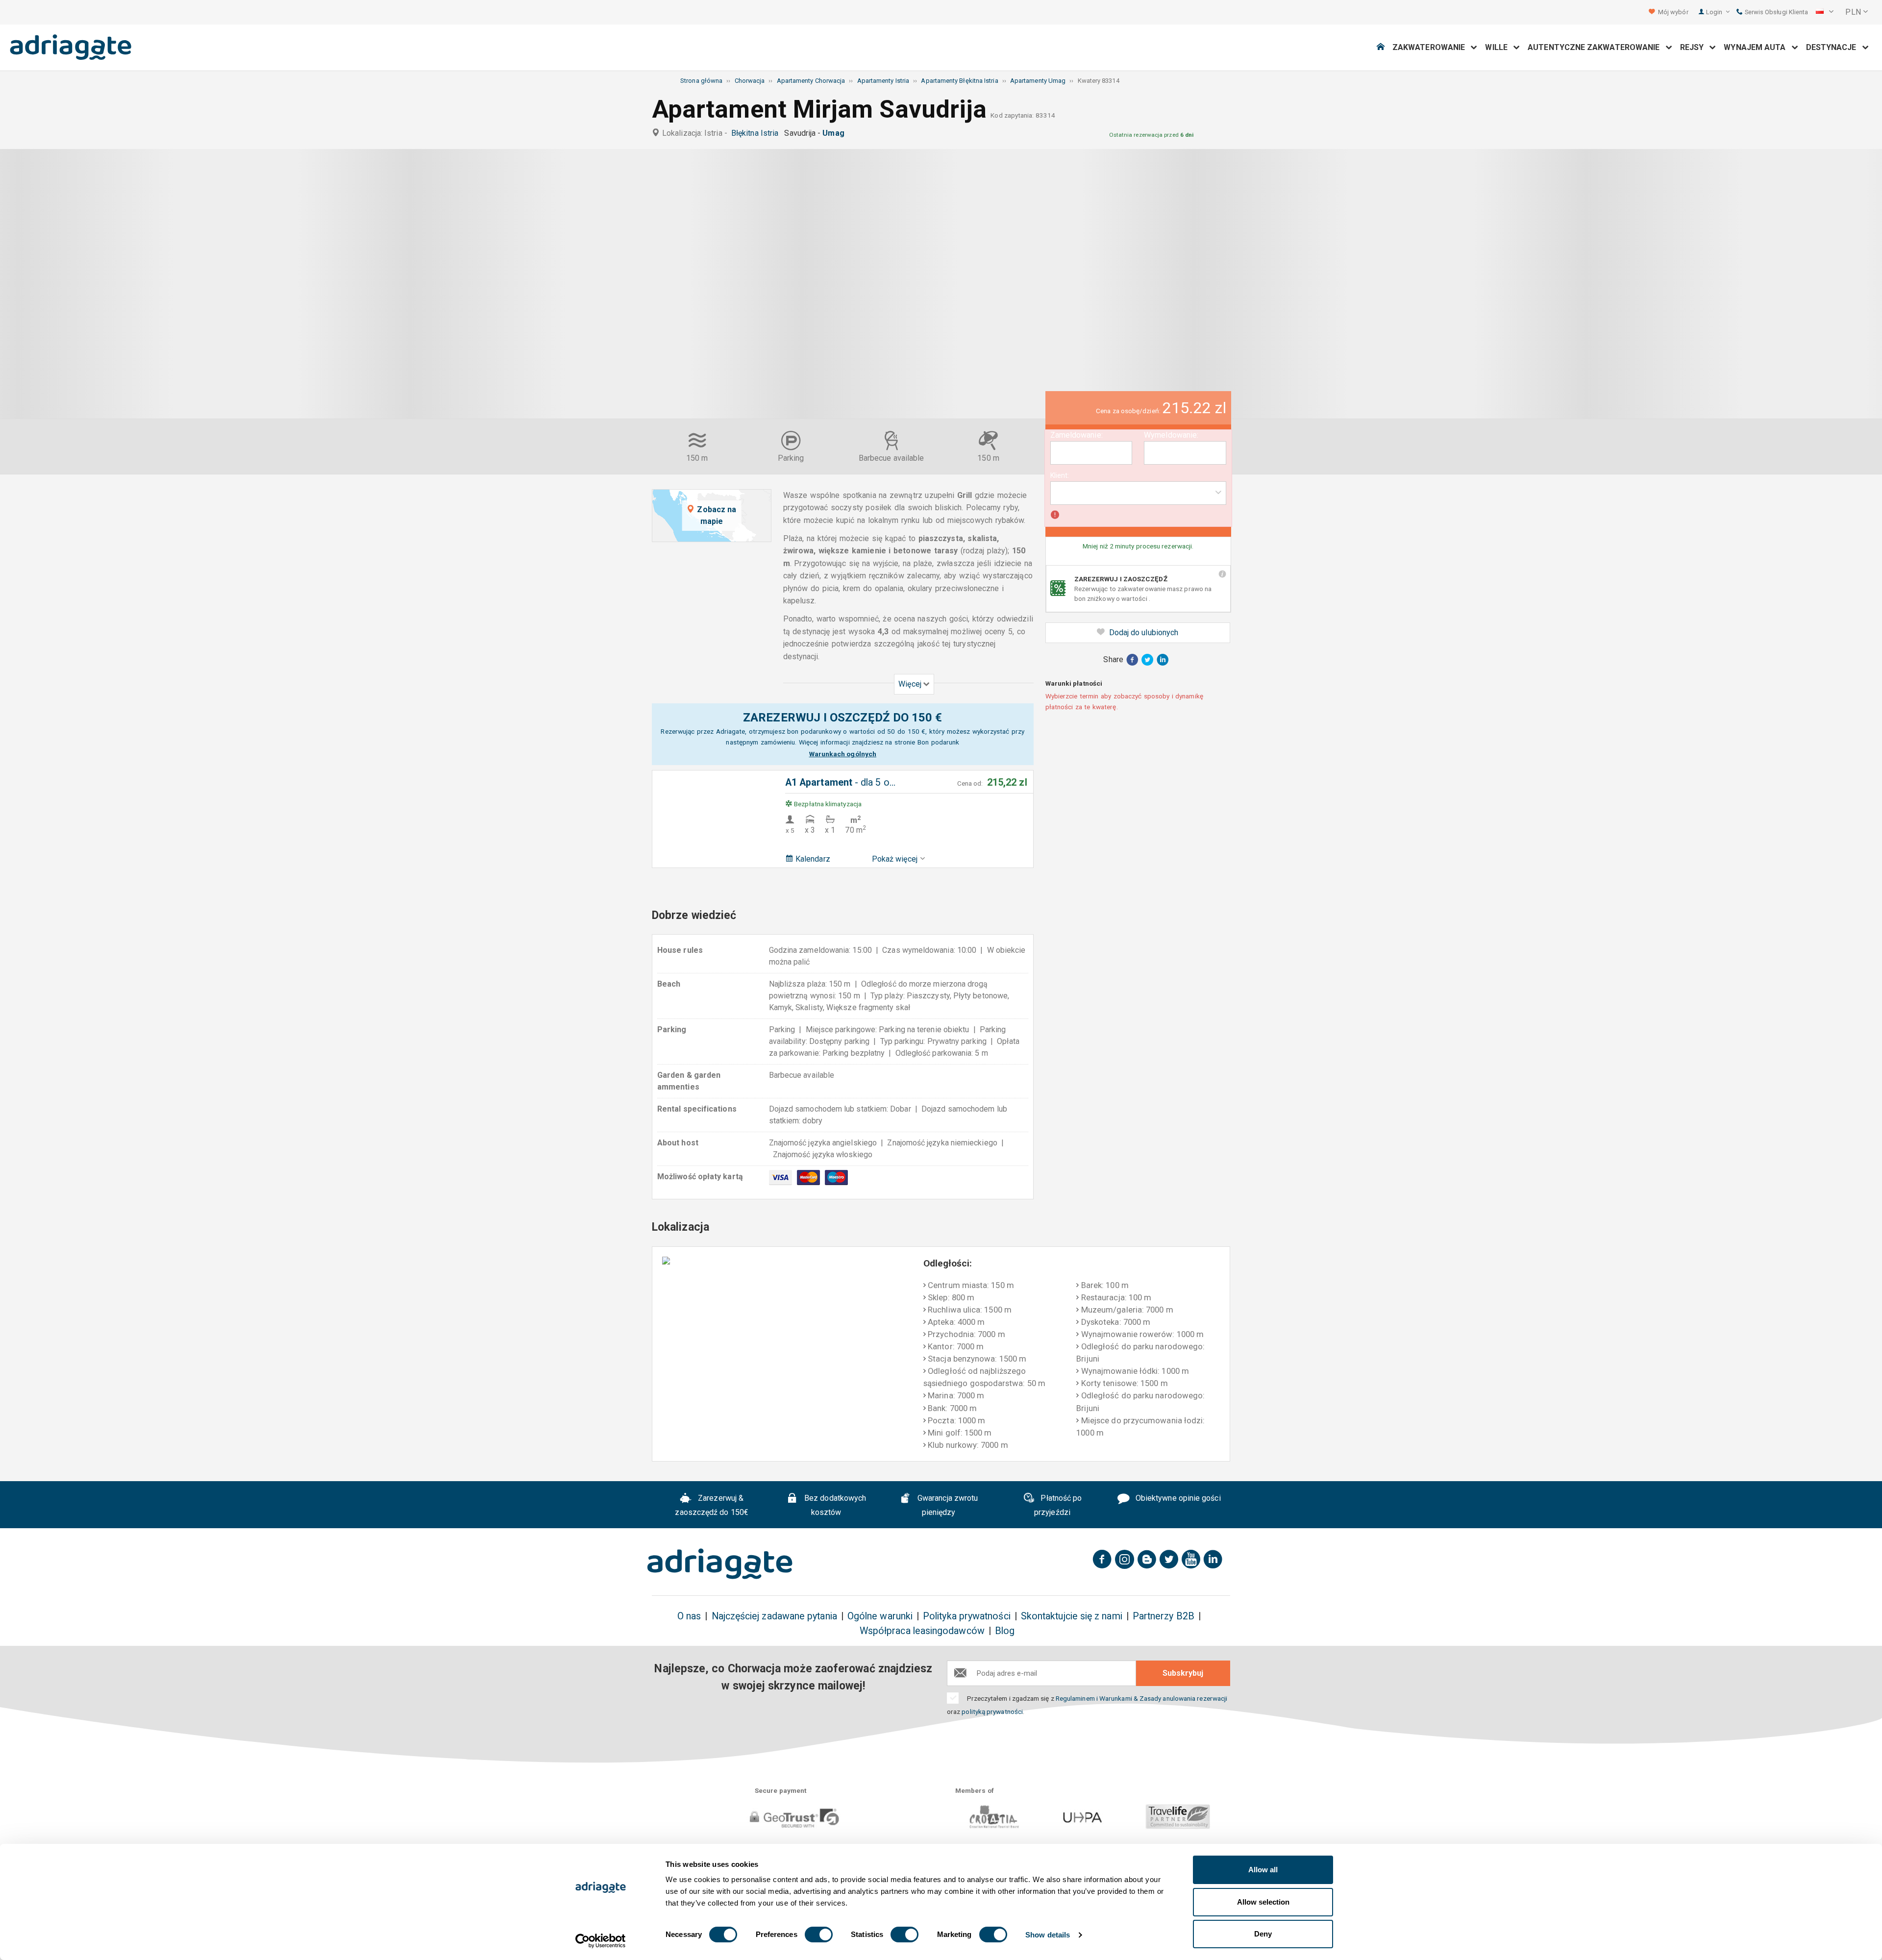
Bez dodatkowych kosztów (834, 1505)
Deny (1263, 1934)
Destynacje (1834, 47)
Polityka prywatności (967, 1616)
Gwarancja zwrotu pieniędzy (947, 1505)
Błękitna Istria (757, 133)
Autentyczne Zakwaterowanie (1597, 47)
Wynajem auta (1758, 47)
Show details (1048, 1935)
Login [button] (1715, 12)
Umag (835, 133)
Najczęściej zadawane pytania (774, 1616)
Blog (1005, 1631)
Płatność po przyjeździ (1058, 1505)
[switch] (819, 1935)
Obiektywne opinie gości (1177, 1498)
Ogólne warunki (880, 1616)
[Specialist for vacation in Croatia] (720, 1564)
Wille (1499, 47)
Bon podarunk (938, 742)
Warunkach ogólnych (843, 754)
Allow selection (1263, 1902)
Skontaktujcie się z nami (1072, 1616)
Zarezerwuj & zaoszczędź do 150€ (711, 1505)
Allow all (1263, 1870)
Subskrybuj (1183, 1673)
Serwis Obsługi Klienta (1775, 12)
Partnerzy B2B (1164, 1616)
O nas (689, 1616)
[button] (1825, 12)
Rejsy (1695, 47)
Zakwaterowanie (1432, 47)
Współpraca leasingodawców (922, 1631)
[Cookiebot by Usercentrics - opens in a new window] (601, 1941)
